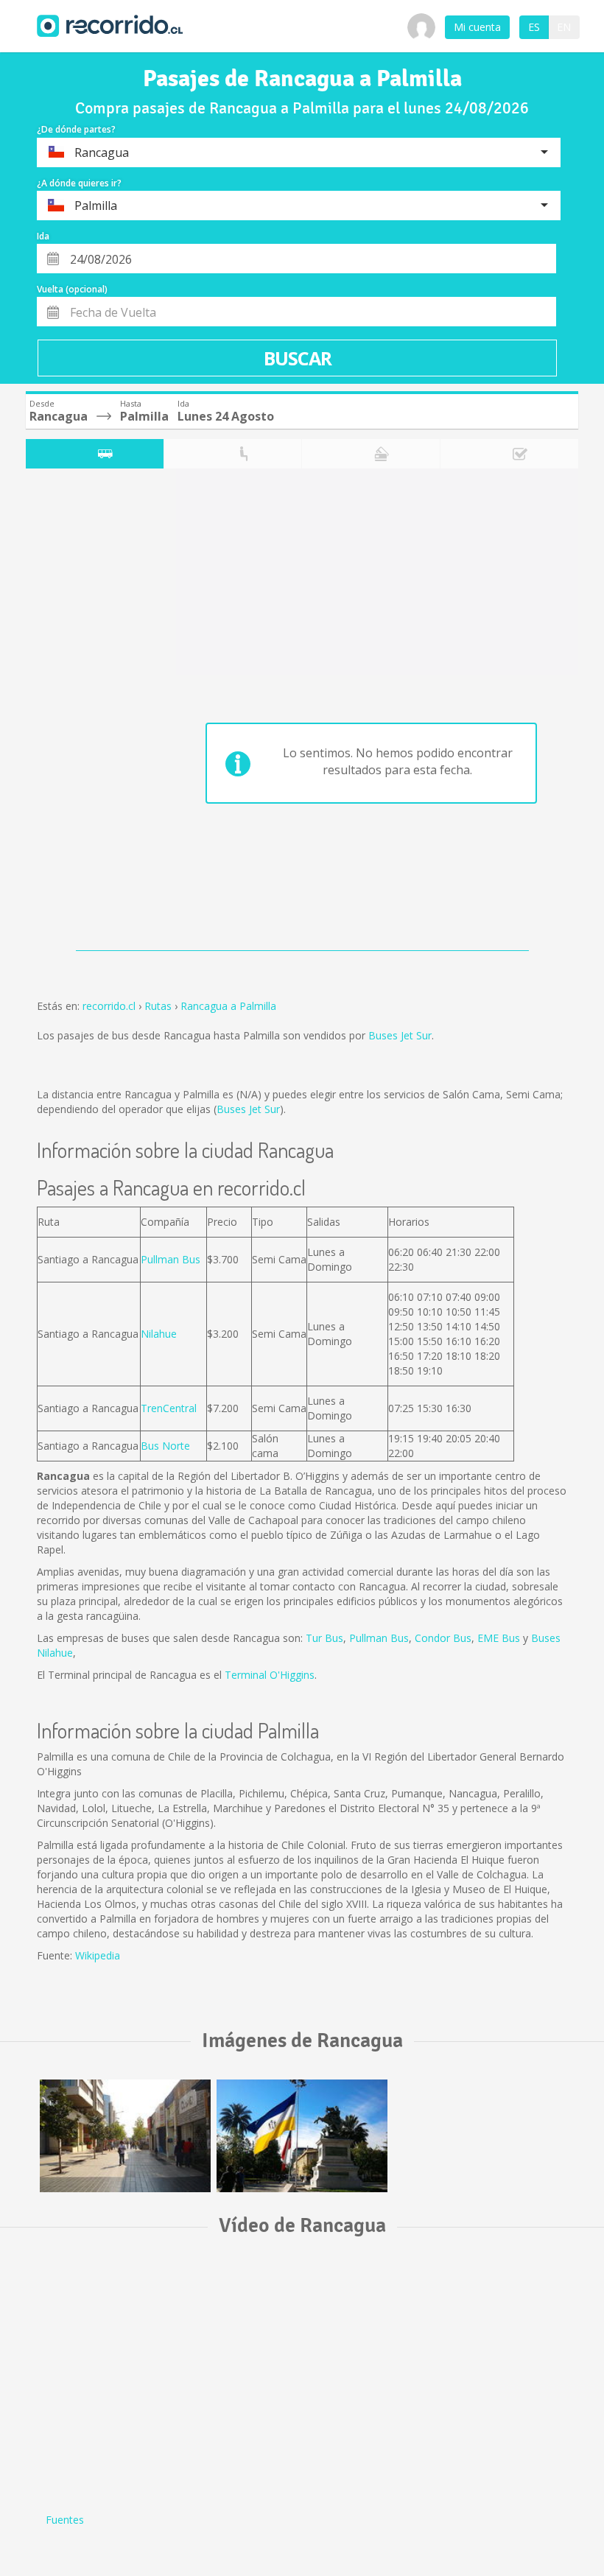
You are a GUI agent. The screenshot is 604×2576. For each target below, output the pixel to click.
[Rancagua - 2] (302, 2136)
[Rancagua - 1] (125, 2136)
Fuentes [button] (65, 2520)
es (534, 27)
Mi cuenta (477, 27)
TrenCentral (169, 1408)
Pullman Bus (171, 1259)
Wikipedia (98, 1955)
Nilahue (159, 1334)
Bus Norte (165, 1446)
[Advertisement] (84, 713)
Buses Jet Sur (400, 1035)
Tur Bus (324, 1638)
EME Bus (499, 1638)
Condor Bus (443, 1638)
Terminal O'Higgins (270, 1675)
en (564, 27)
